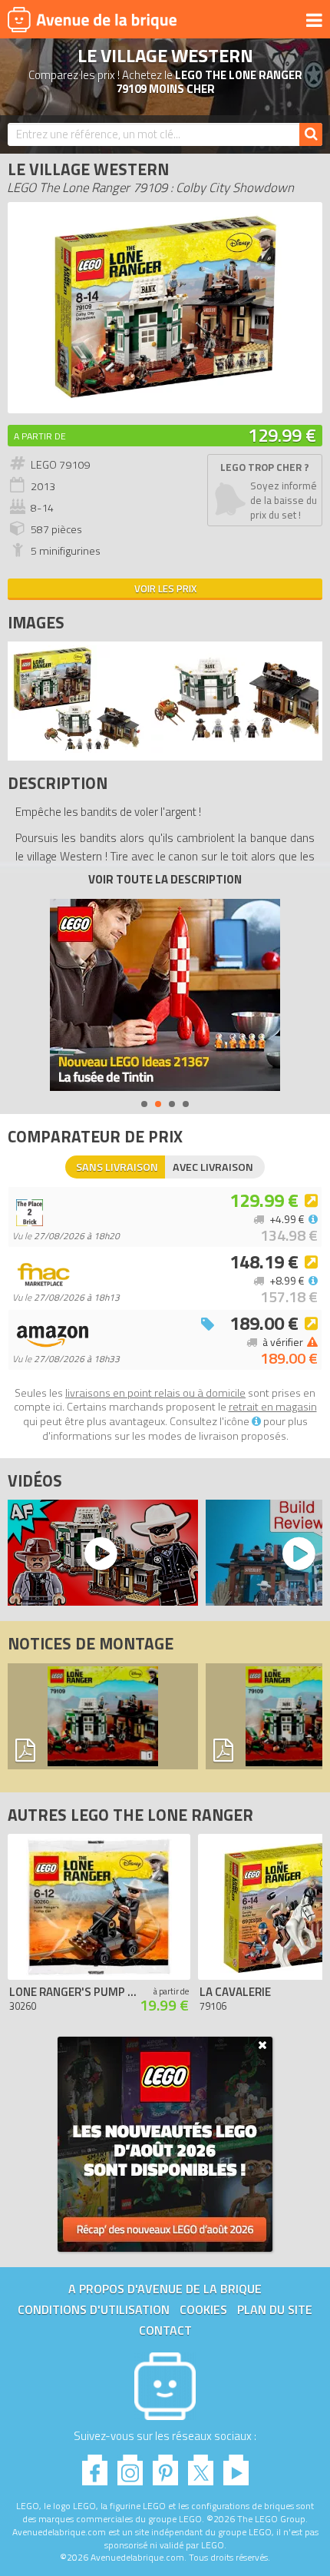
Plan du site (275, 2309)
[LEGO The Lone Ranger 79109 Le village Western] (78, 749)
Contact (165, 2330)
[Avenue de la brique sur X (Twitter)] (201, 2466)
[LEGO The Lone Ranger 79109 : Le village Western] (165, 398)
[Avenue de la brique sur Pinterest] (165, 2466)
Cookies (203, 2309)
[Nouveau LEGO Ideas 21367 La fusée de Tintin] (165, 995)
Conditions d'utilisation (94, 2309)
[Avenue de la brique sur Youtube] (236, 2466)
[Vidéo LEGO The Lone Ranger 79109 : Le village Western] (99, 1553)
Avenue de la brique (92, 19)
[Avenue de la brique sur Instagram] (130, 2466)
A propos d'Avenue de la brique (165, 2289)
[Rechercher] (311, 134)
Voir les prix (165, 588)
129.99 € (282, 435)
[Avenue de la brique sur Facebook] (95, 2466)
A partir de (40, 436)
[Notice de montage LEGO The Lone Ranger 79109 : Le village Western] (103, 1716)
